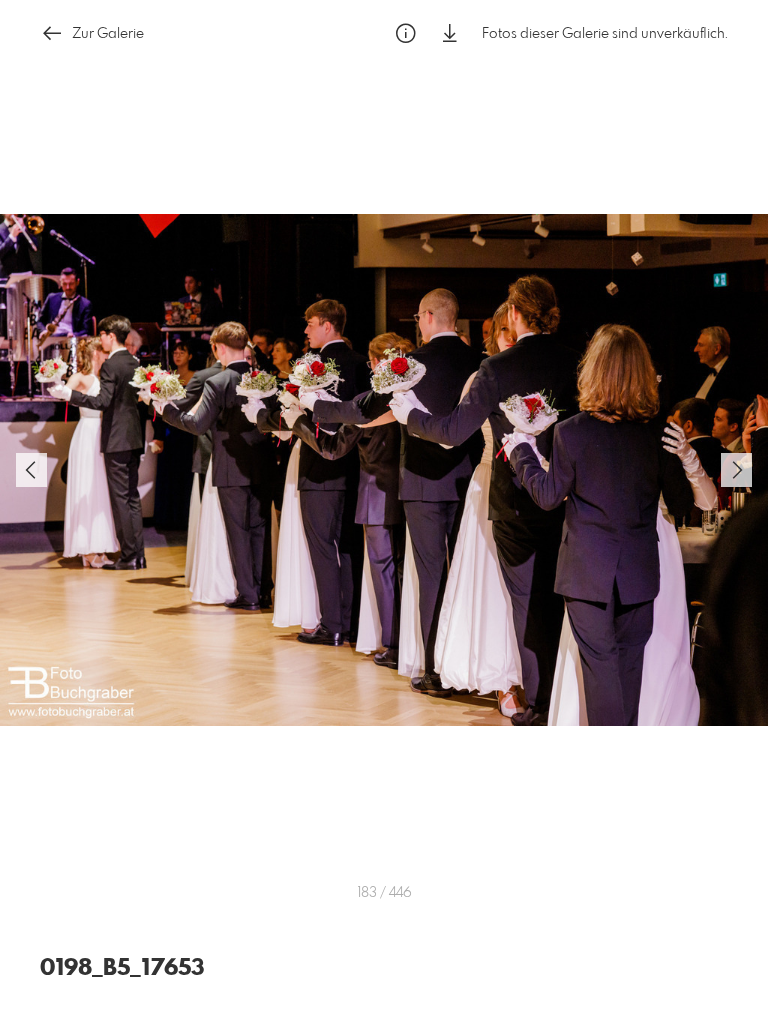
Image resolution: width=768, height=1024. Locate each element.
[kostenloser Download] (450, 33)
